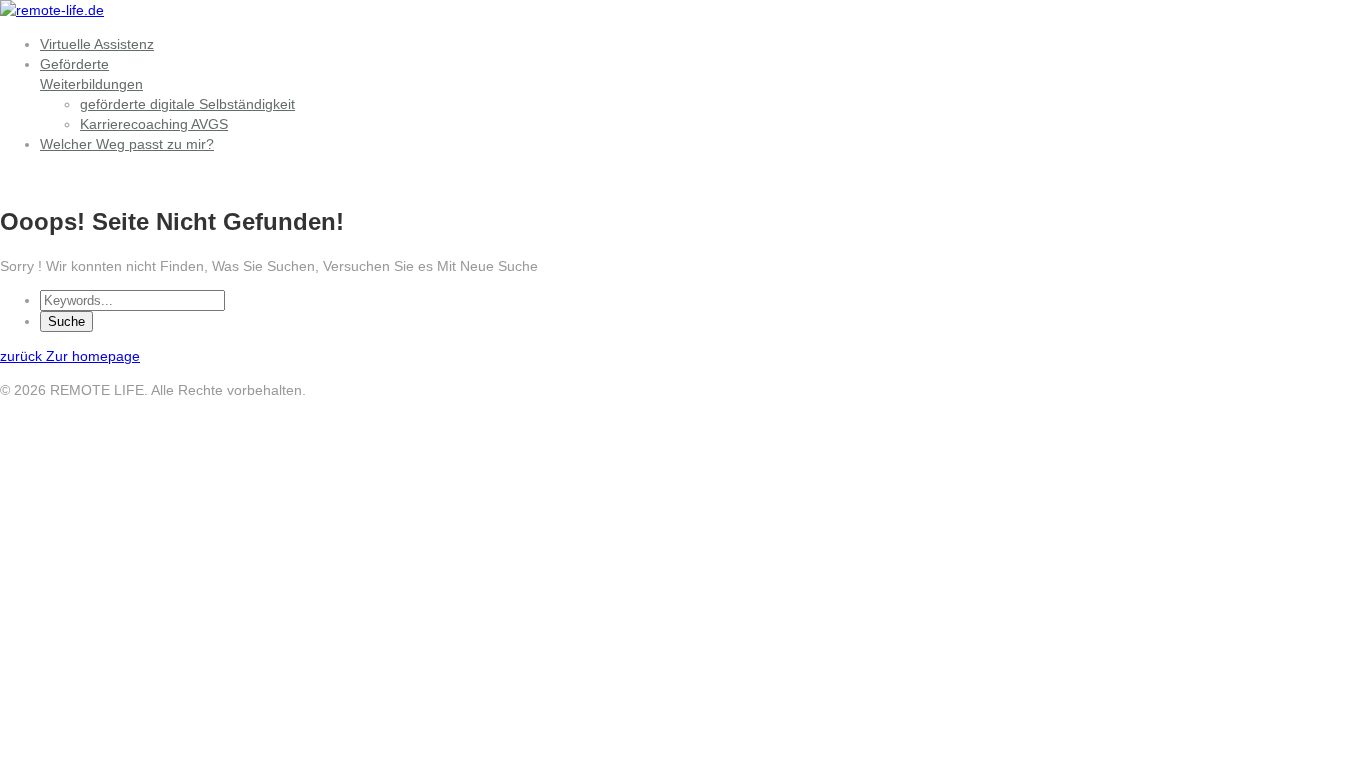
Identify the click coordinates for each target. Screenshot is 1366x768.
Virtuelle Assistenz (97, 44)
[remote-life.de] (52, 10)
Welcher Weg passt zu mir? (127, 144)
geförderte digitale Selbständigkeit (187, 104)
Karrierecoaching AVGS (154, 124)
